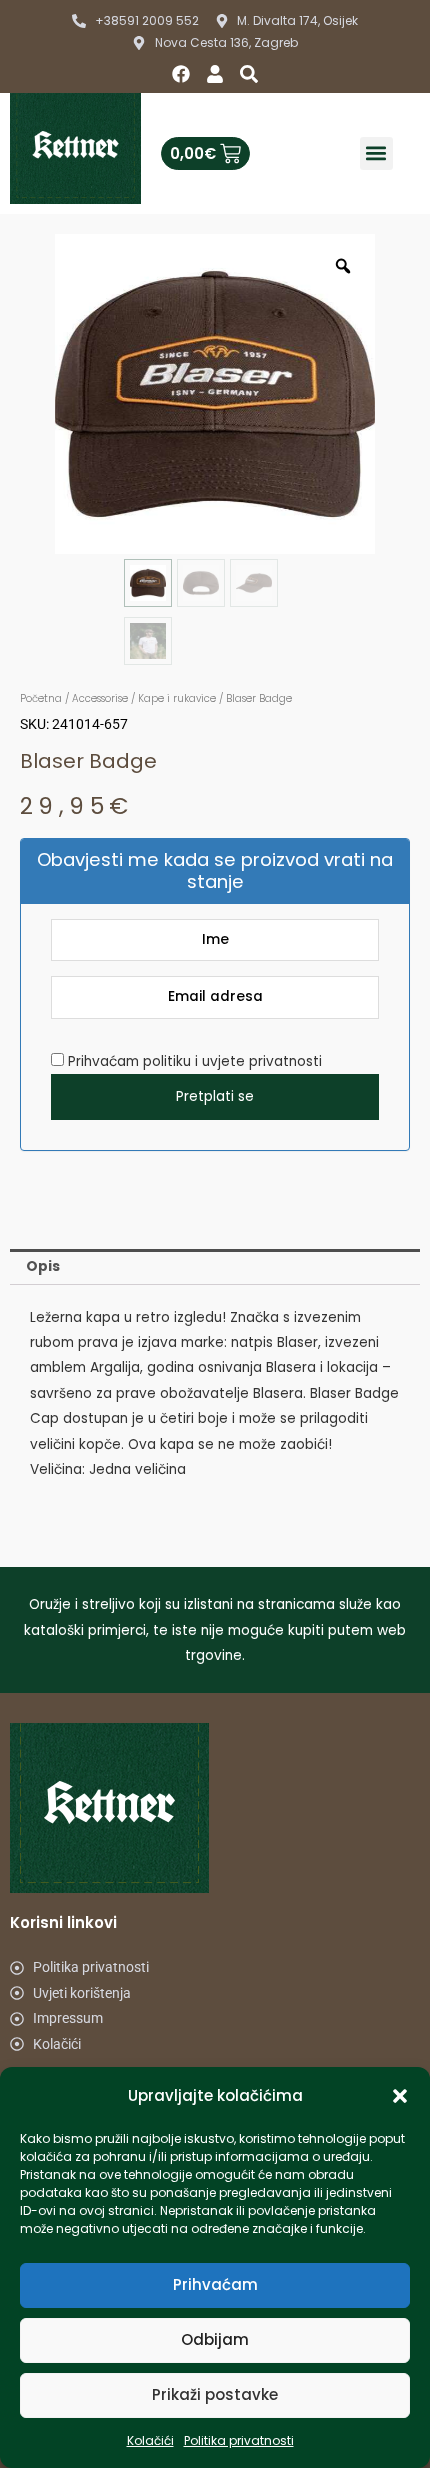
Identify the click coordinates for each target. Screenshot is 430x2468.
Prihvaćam (215, 2284)
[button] (400, 2096)
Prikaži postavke (215, 2394)
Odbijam (215, 2339)
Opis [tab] (43, 1266)
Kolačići (150, 2440)
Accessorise (100, 698)
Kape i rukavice (177, 698)
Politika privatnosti (239, 2440)
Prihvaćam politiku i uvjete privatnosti (193, 1061)
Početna (41, 698)
